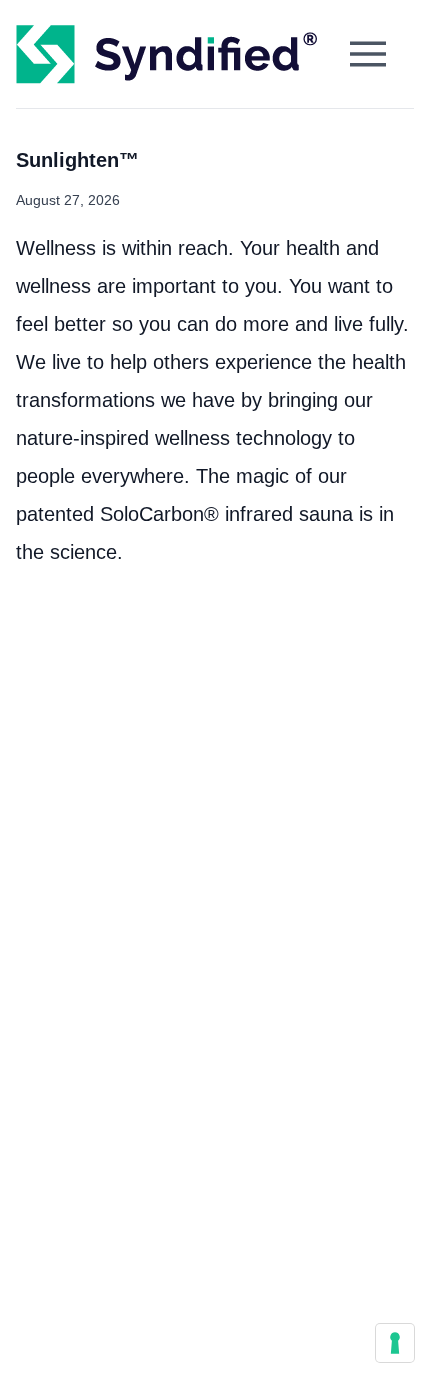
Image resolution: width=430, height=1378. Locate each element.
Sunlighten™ (77, 160)
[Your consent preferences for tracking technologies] (395, 1343)
